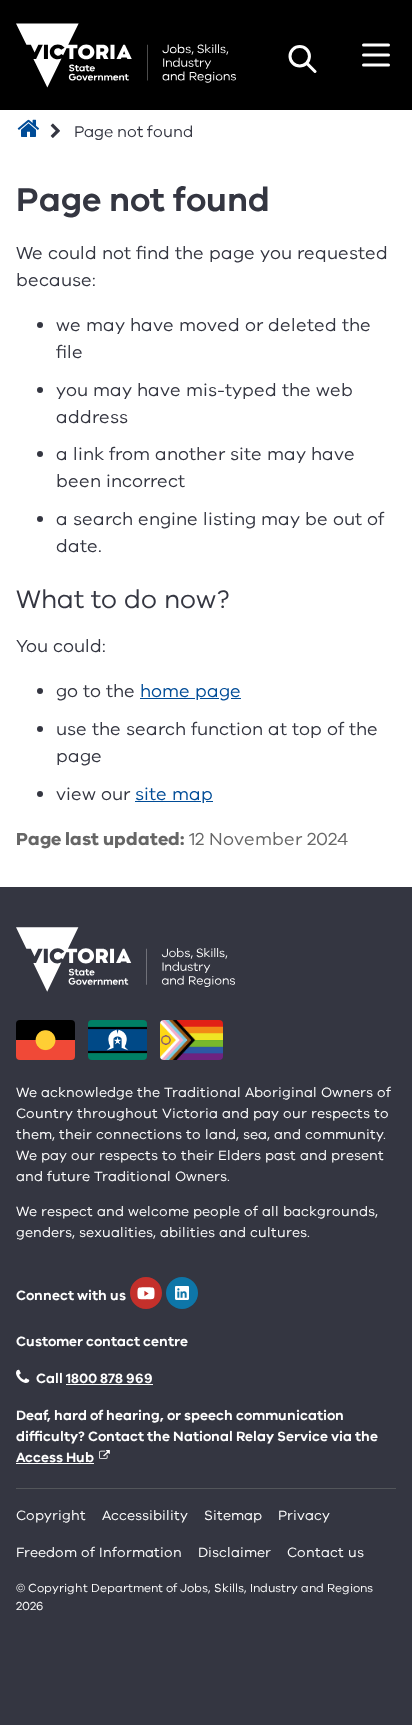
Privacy (304, 1515)
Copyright (51, 1515)
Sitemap (233, 1515)
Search (302, 59)
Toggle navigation (376, 55)
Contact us (325, 1552)
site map (174, 794)
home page (190, 691)
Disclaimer (234, 1552)
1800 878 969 (109, 1378)
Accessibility (145, 1515)
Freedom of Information (99, 1552)
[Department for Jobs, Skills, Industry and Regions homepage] (126, 55)
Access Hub (55, 1457)
